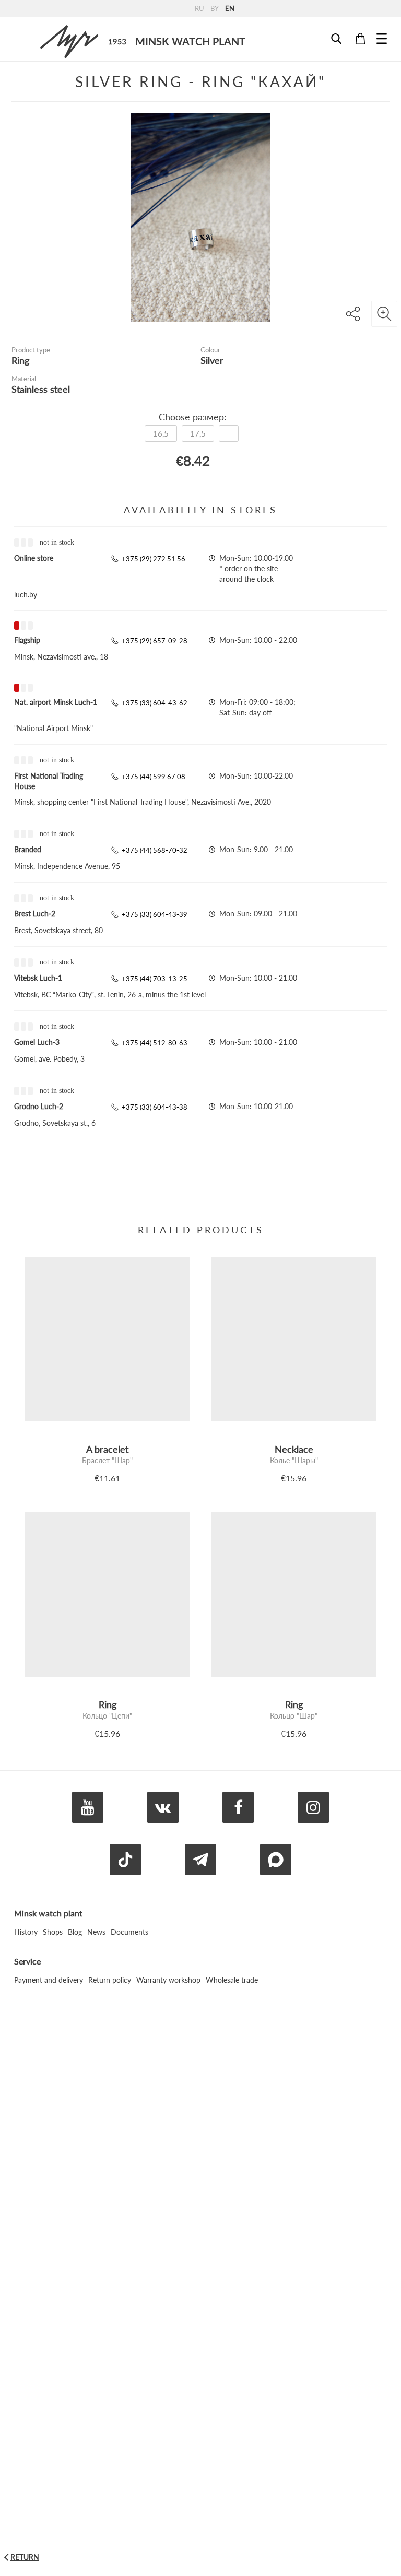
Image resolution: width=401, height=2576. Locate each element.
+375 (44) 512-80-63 (155, 1043)
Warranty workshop (168, 1980)
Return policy (110, 1980)
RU (199, 8)
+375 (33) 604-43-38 (155, 1107)
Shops (53, 1932)
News (96, 1932)
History (26, 1932)
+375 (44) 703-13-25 (155, 979)
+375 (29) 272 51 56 (154, 559)
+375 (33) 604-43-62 (155, 703)
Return (25, 2557)
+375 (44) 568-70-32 (155, 850)
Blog (75, 1932)
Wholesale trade (232, 1980)
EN (230, 8)
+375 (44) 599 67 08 (154, 777)
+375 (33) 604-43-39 (155, 914)
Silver (212, 360)
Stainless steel (41, 389)
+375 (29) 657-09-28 (155, 641)
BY (215, 8)
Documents (129, 1932)
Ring (20, 360)
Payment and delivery (49, 1980)
